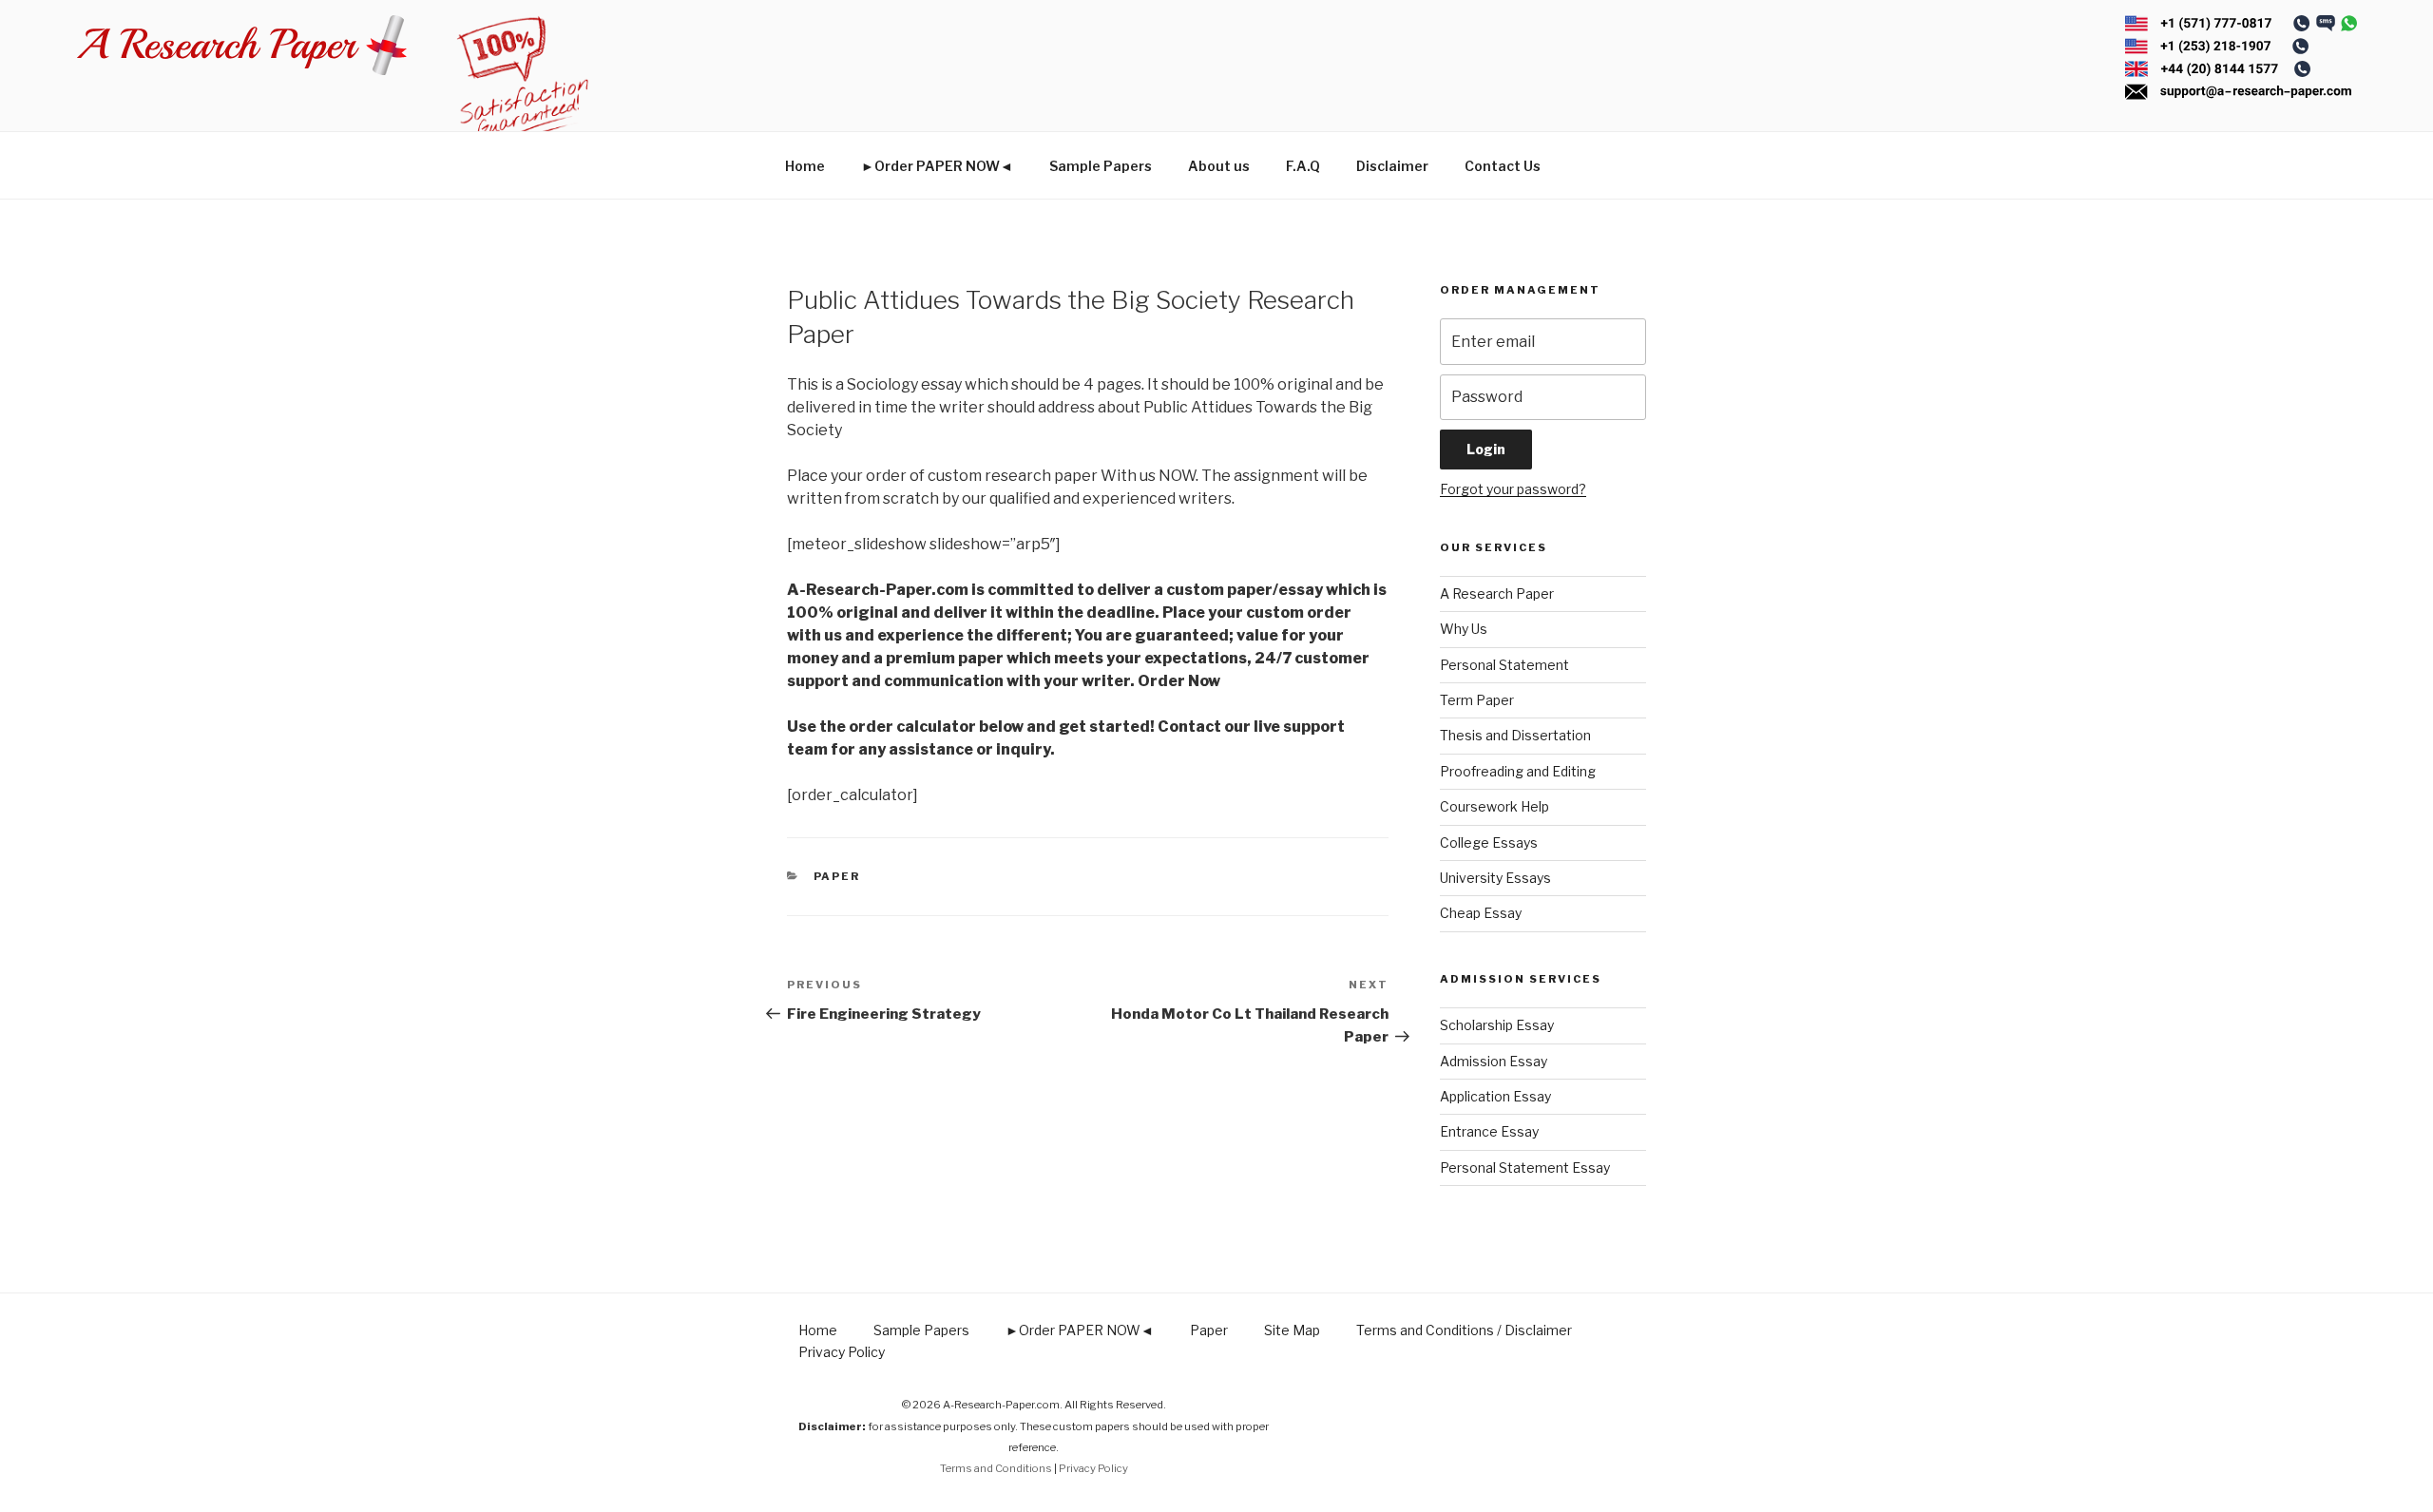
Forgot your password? (1513, 489)
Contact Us (1503, 166)
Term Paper (1477, 700)
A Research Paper (1497, 593)
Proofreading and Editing (1518, 771)
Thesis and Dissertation (1515, 735)
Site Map (1292, 1330)
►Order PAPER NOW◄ (937, 166)
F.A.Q (1303, 166)
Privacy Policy (842, 1352)
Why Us (1464, 629)
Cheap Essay (1481, 913)
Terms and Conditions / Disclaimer (1464, 1330)
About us (1219, 166)
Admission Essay (1494, 1061)
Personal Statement (1504, 665)
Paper (837, 876)
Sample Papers (1101, 166)
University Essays (1495, 878)
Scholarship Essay (1497, 1025)
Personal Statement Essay (1525, 1167)
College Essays (1489, 842)
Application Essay (1495, 1096)
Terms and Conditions (996, 1468)
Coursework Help (1494, 806)
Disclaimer (1392, 166)
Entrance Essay (1489, 1131)
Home (805, 166)
